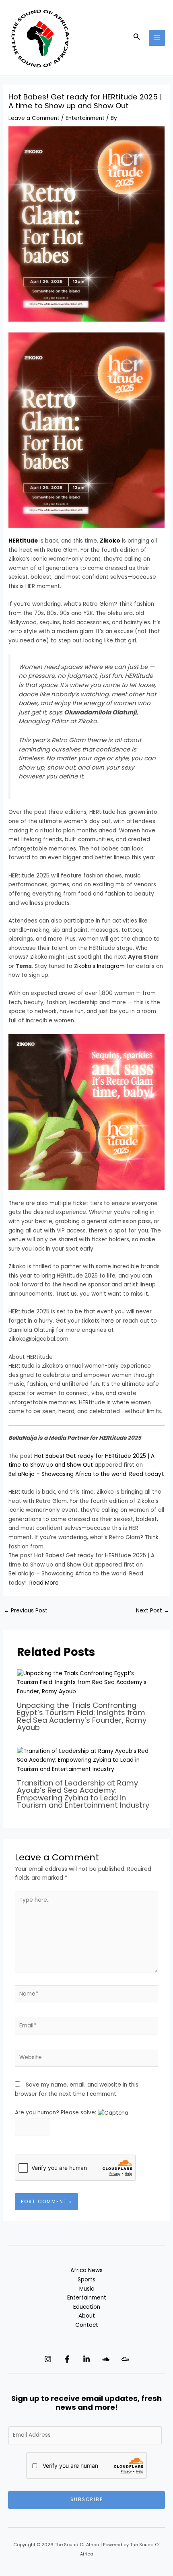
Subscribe (87, 2500)
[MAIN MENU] (157, 38)
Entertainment (85, 118)
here (108, 1321)
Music (87, 2289)
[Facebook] (67, 2359)
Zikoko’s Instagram (99, 966)
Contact (87, 2325)
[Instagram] (48, 2359)
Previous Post (26, 1611)
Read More (44, 1583)
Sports (86, 2280)
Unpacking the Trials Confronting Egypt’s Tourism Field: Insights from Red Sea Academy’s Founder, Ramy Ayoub (82, 1716)
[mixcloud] (125, 2359)
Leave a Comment (34, 118)
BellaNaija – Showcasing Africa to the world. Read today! (86, 1474)
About (87, 2316)
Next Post (153, 1611)
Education (87, 2307)
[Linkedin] (86, 2359)
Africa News (86, 2270)
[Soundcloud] (106, 2359)
